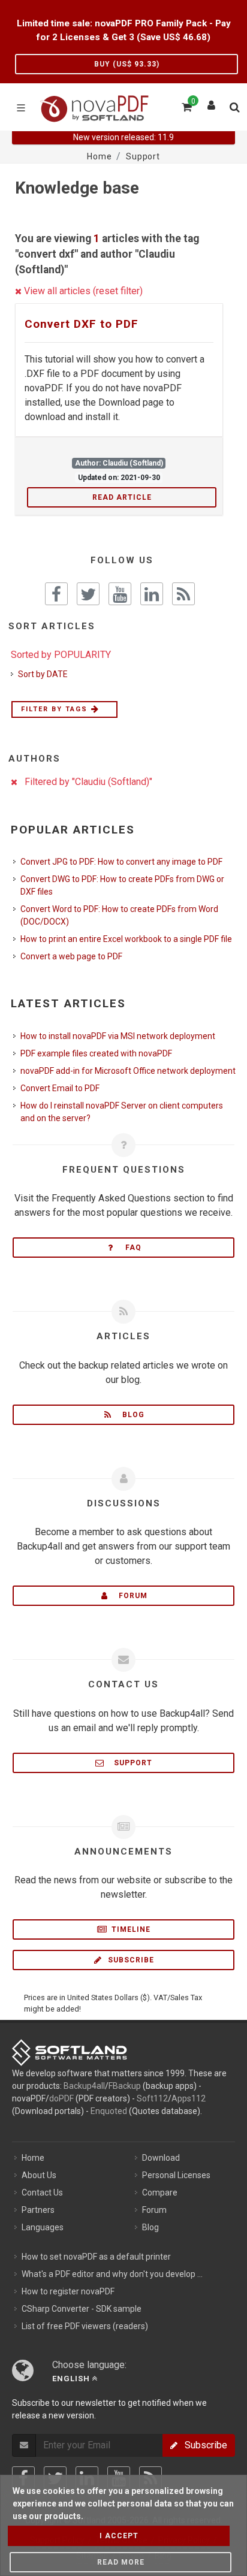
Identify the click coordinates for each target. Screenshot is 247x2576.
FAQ (130, 1248)
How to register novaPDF (68, 2291)
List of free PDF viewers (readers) (85, 2326)
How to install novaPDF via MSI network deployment (118, 1036)
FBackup (125, 2086)
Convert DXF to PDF (82, 324)
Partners (38, 2210)
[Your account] (212, 102)
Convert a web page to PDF (71, 956)
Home (33, 2158)
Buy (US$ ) (127, 64)
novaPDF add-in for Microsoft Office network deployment (128, 1071)
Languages (43, 2227)
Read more (121, 2562)
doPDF (61, 2098)
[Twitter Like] (88, 594)
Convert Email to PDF (60, 1088)
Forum (129, 1596)
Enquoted (109, 2111)
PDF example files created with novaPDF (96, 1053)
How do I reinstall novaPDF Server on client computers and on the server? (122, 1112)
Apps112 (189, 2098)
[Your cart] (186, 105)
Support (129, 1763)
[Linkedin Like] (152, 594)
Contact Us (42, 2193)
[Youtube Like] (120, 594)
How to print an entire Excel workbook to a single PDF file (126, 939)
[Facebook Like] (56, 594)
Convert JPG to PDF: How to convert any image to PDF (121, 862)
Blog (130, 1415)
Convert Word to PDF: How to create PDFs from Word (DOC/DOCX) (119, 915)
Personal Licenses (176, 2175)
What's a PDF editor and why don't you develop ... (112, 2274)
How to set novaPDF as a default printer (96, 2257)
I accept (119, 2536)
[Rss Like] (183, 594)
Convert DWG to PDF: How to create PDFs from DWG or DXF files (122, 885)
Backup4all (84, 2086)
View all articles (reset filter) (82, 291)
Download (161, 2158)
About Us (39, 2175)
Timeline (130, 1929)
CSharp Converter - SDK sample (82, 2309)
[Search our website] (234, 105)
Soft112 (152, 2098)
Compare (160, 2193)
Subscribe (130, 1960)
